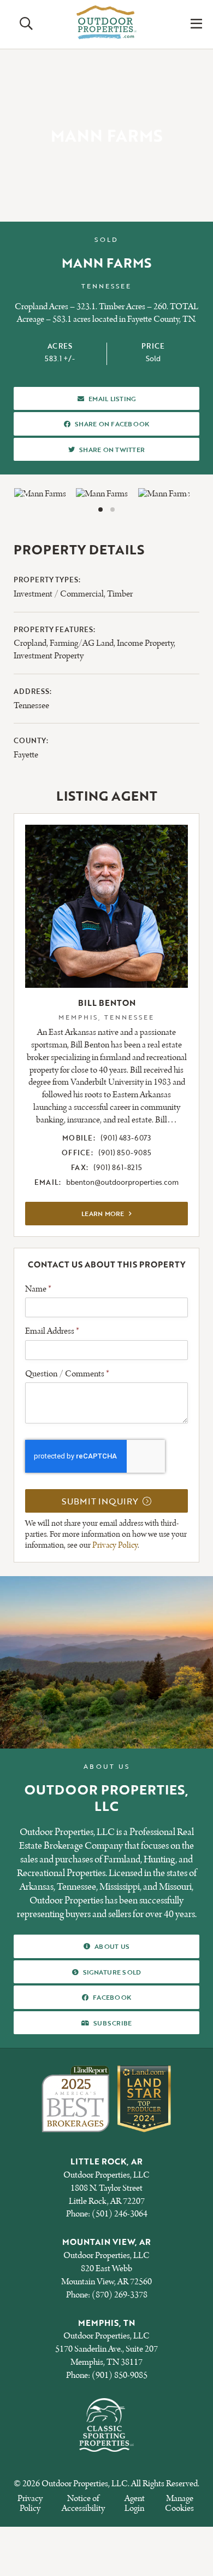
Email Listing (112, 398)
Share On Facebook (112, 423)
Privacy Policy (115, 1545)
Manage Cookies (179, 2503)
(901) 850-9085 (125, 1153)
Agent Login (135, 2503)
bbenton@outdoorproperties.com (122, 1182)
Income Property (145, 643)
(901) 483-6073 (126, 1138)
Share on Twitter (112, 449)
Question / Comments (67, 1374)
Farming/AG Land (82, 643)
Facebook (112, 1997)
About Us (112, 1946)
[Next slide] (186, 495)
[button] (100, 510)
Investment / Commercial (59, 594)
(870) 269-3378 (120, 2294)
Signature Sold (112, 1971)
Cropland (30, 643)
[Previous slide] (27, 495)
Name (38, 1289)
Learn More (135, 1213)
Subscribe (112, 2022)
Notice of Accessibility (83, 2503)
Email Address (52, 1332)
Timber (120, 594)
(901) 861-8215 (118, 1167)
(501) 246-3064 (120, 2214)
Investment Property (49, 656)
